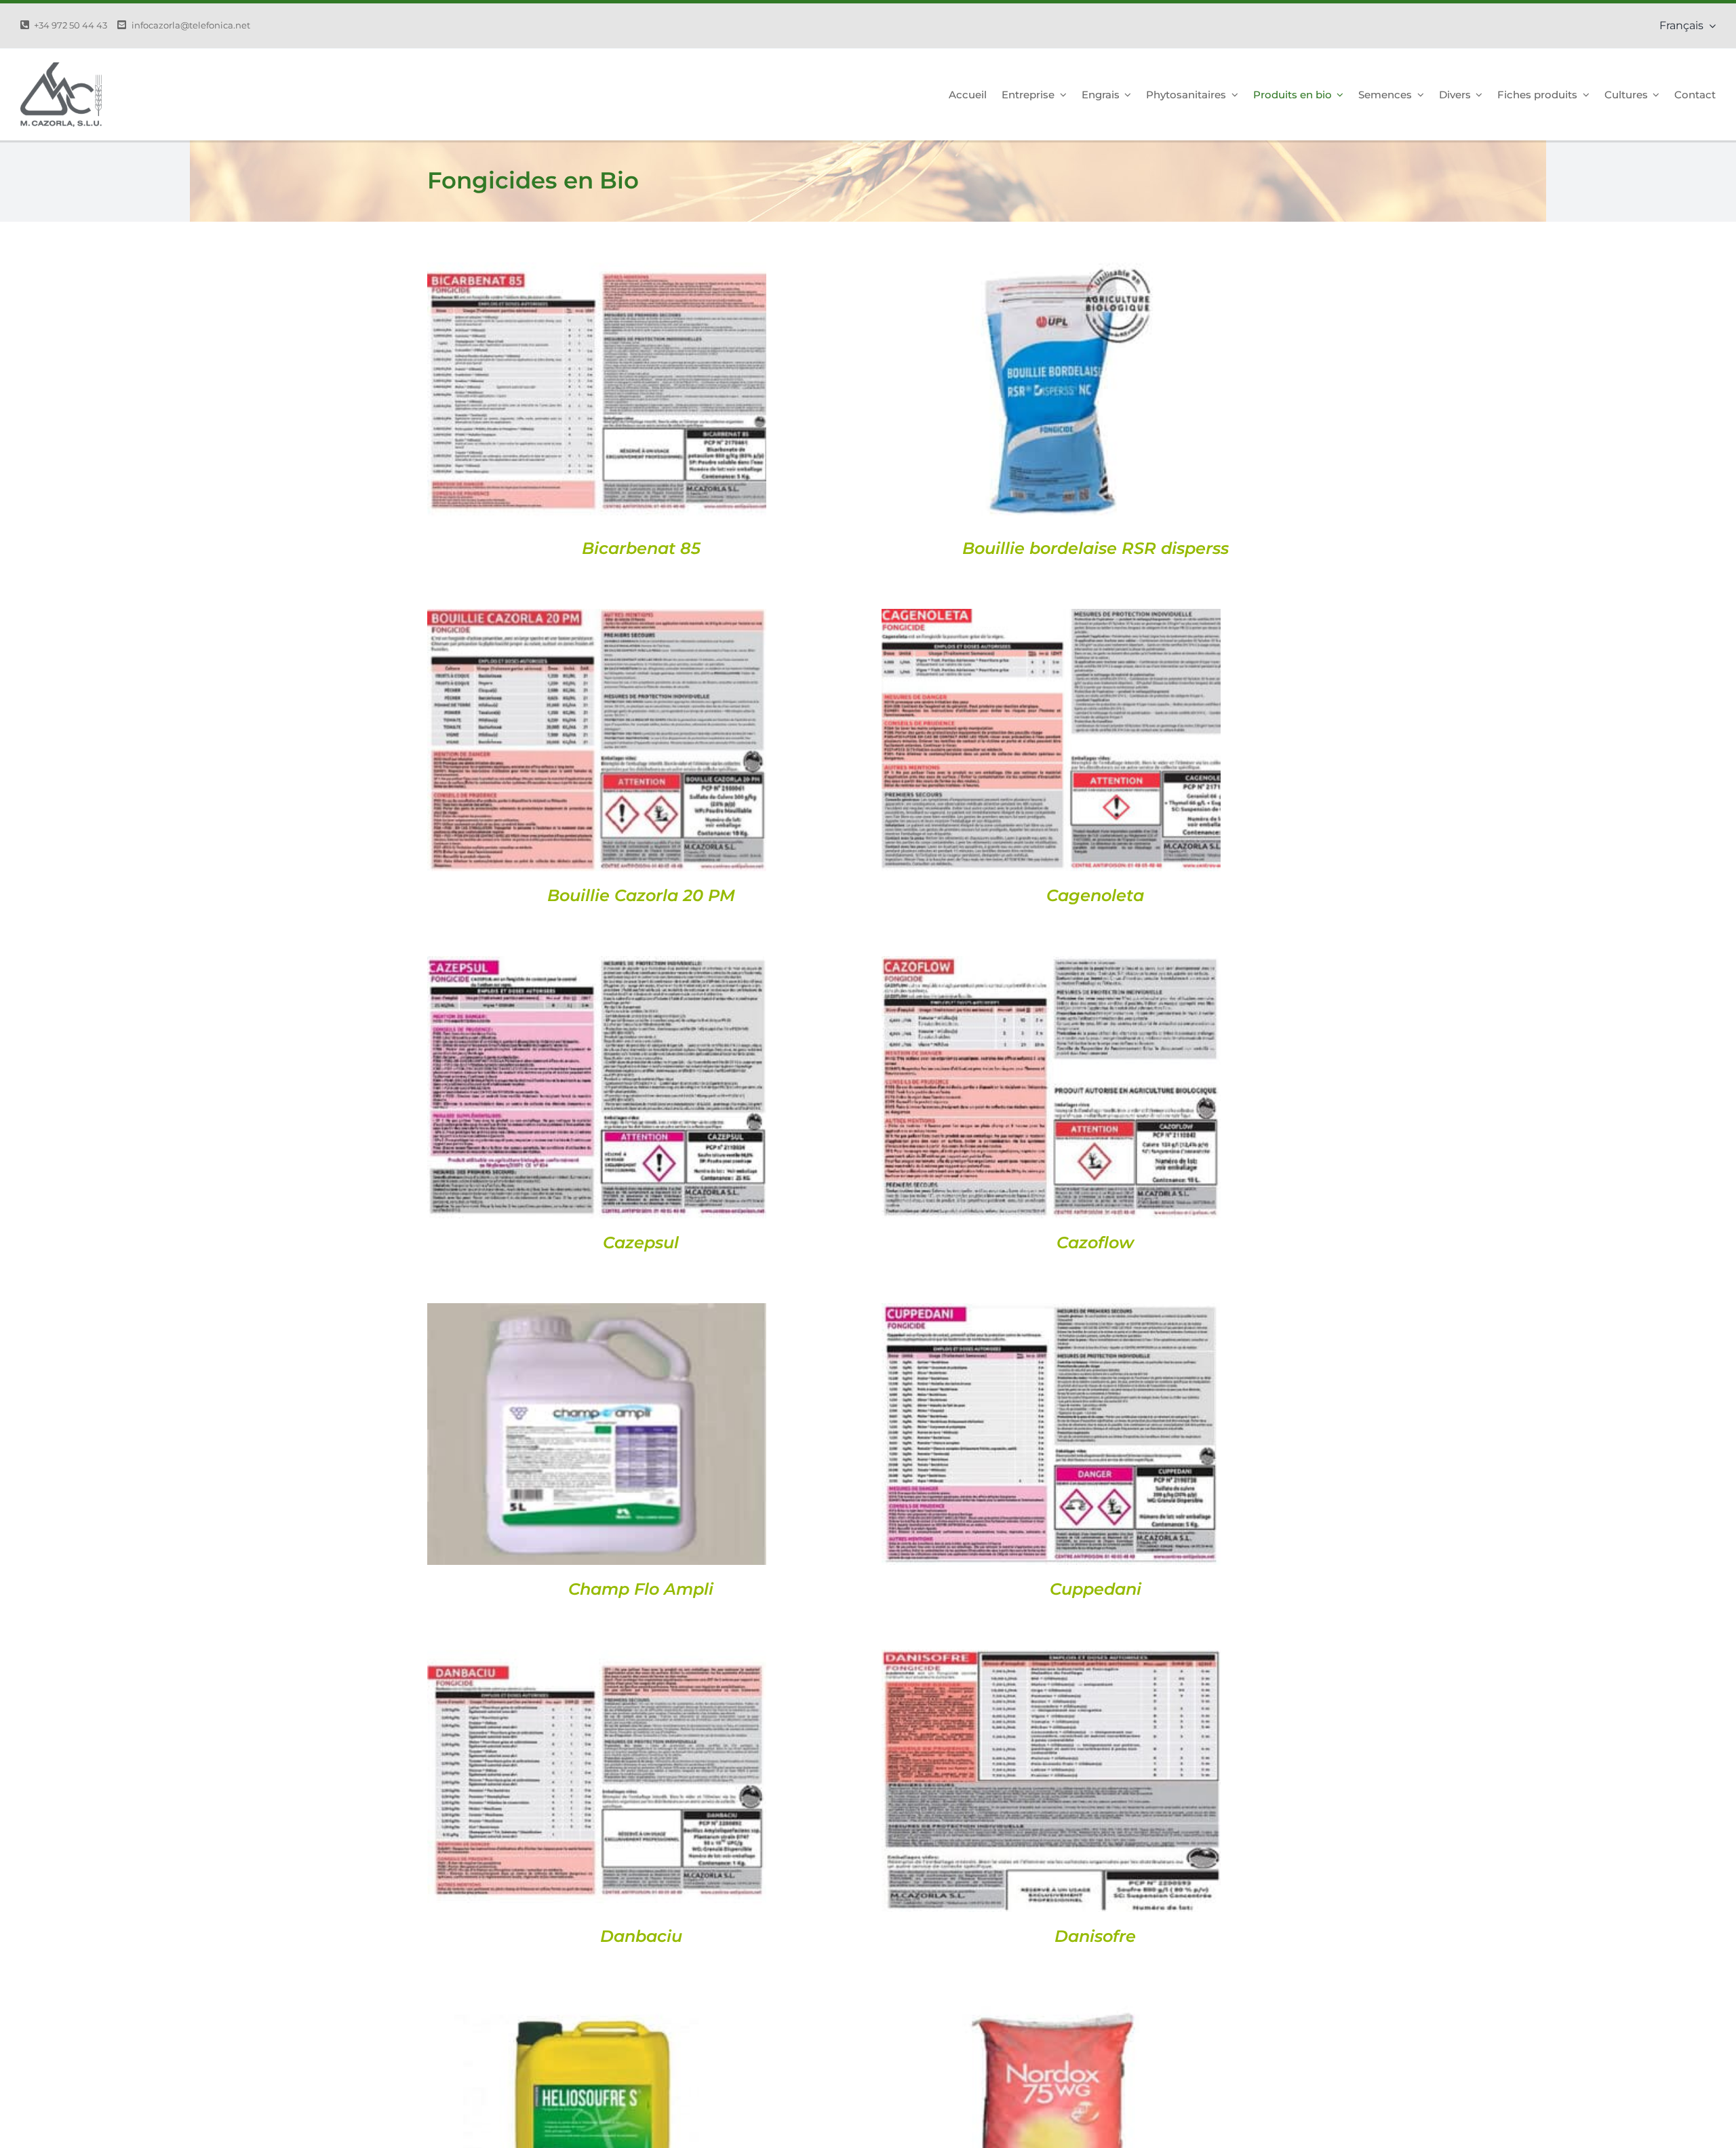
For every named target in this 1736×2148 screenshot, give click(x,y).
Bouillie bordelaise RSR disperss (1096, 548)
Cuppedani (1096, 1589)
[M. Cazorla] (61, 67)
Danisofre (1095, 1936)
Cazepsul (641, 1242)
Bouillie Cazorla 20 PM (641, 895)
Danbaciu (641, 1936)
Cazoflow (1095, 1242)
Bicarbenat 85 (641, 548)
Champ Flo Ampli (641, 1589)
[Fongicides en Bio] (597, 394)
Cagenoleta (1095, 895)
